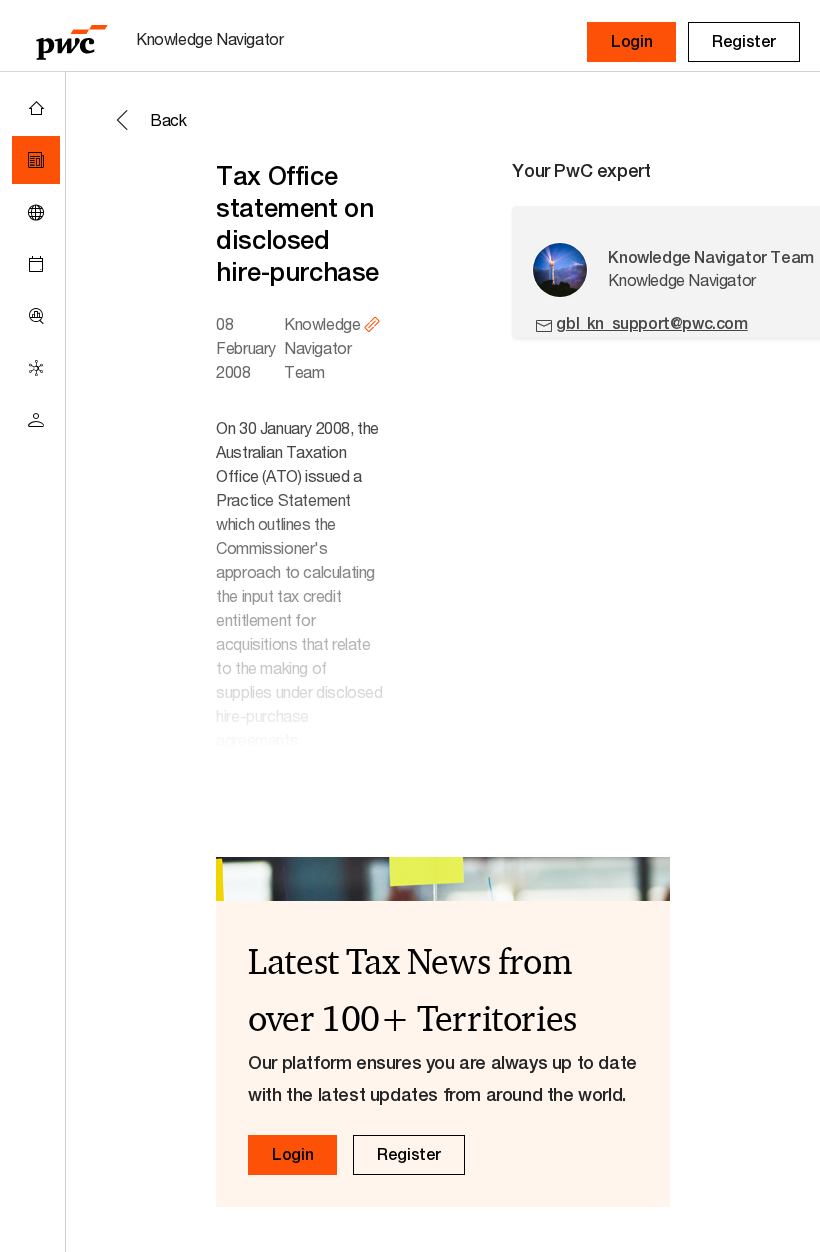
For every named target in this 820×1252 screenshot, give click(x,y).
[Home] (36, 108)
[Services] (36, 368)
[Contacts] (36, 420)
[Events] (36, 264)
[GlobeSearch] (36, 212)
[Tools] (36, 316)
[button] (631, 42)
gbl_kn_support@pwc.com (651, 323)
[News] (36, 160)
